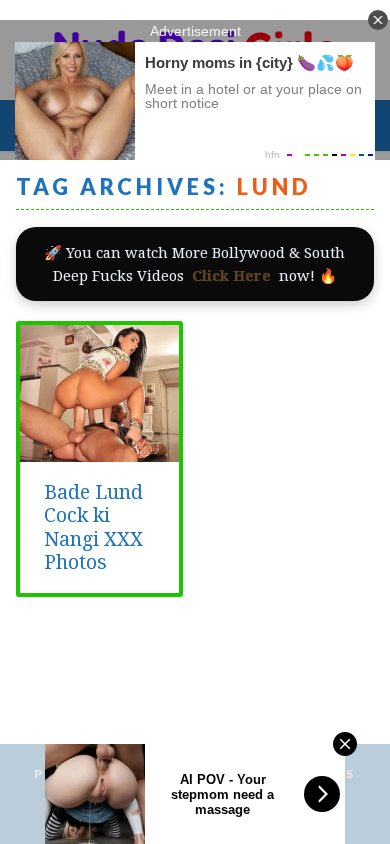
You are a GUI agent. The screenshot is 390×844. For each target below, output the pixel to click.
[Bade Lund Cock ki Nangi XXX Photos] (99, 451)
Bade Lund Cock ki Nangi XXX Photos (93, 527)
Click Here (231, 275)
